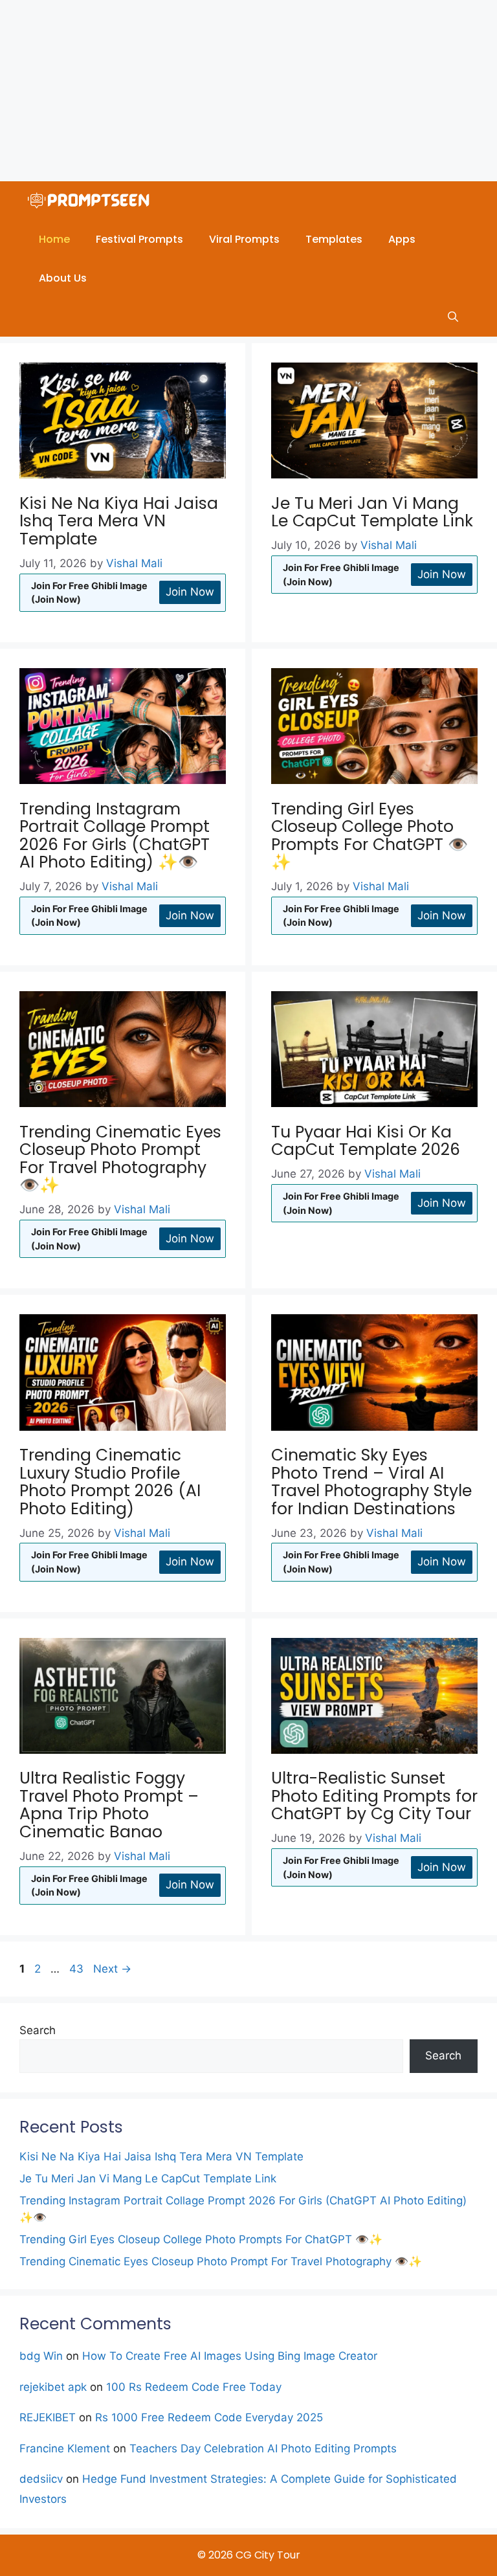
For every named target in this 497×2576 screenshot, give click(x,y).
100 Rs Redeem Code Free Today (194, 2387)
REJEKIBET (48, 2417)
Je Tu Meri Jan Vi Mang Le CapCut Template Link (372, 512)
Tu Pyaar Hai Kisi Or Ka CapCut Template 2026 (366, 1141)
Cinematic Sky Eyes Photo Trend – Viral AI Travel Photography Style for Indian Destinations (371, 1482)
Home (54, 239)
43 (78, 1969)
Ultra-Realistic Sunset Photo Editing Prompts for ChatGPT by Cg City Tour (374, 1796)
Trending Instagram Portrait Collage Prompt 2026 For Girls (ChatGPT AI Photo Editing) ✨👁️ (115, 836)
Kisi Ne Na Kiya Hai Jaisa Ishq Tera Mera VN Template (119, 521)
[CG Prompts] (91, 201)
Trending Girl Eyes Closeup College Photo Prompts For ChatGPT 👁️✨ (370, 836)
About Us (63, 278)
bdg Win (41, 2356)
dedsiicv (41, 2479)
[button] (453, 317)
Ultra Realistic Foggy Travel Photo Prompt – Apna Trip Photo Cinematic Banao (109, 1805)
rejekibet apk (53, 2387)
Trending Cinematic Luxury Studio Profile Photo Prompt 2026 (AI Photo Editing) (110, 1482)
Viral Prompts (244, 239)
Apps (402, 239)
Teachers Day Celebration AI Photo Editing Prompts (263, 2448)
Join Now (190, 592)
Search (38, 2030)
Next (112, 1969)
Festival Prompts (139, 239)
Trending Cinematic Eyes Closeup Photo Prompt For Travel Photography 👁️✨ (120, 1159)
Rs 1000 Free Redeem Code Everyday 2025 (209, 2417)
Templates (334, 239)
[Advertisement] (248, 91)
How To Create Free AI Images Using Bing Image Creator (230, 2356)
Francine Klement (65, 2448)
